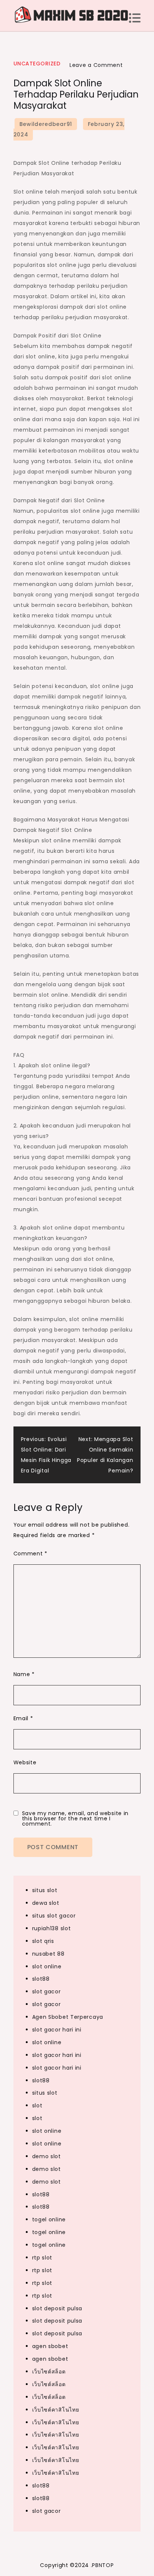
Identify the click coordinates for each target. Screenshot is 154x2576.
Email (23, 1718)
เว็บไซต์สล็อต (49, 2372)
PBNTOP (103, 2565)
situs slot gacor (54, 1916)
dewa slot (46, 1903)
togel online (49, 2219)
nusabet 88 (48, 1954)
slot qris (43, 1941)
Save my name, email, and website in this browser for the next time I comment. (76, 1818)
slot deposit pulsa (57, 2308)
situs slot (45, 1890)
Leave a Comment (96, 65)
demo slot (47, 2156)
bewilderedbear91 (46, 124)
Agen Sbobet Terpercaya (68, 2017)
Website (25, 1762)
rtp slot (42, 2258)
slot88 (41, 1979)
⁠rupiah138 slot (52, 1928)
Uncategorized (37, 64)
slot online (47, 1966)
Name (24, 1674)
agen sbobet (50, 2346)
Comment (30, 1554)
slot (37, 2105)
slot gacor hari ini (57, 2030)
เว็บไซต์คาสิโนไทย (56, 2410)
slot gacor (47, 1992)
